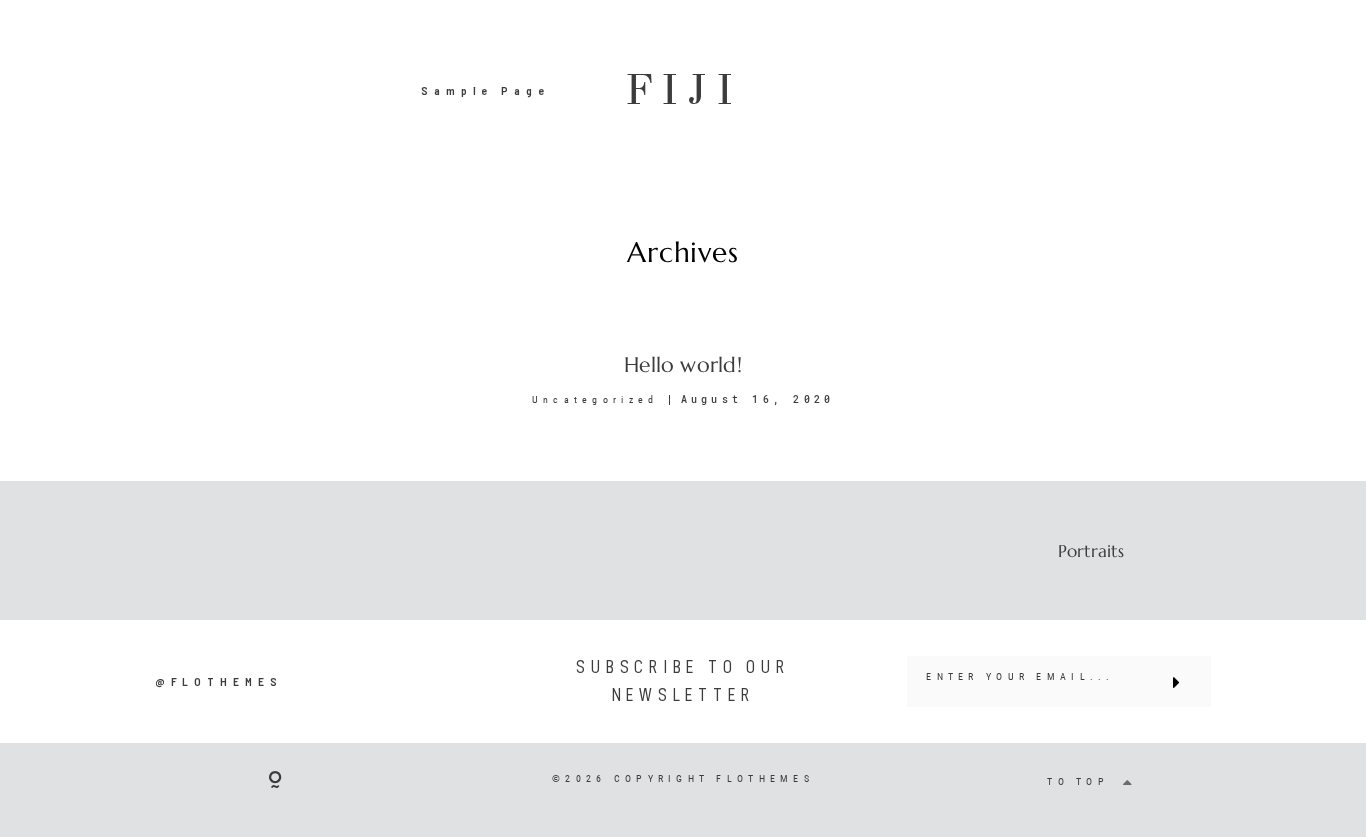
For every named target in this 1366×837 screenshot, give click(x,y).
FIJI (683, 90)
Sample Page (485, 90)
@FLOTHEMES (219, 681)
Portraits (1091, 551)
